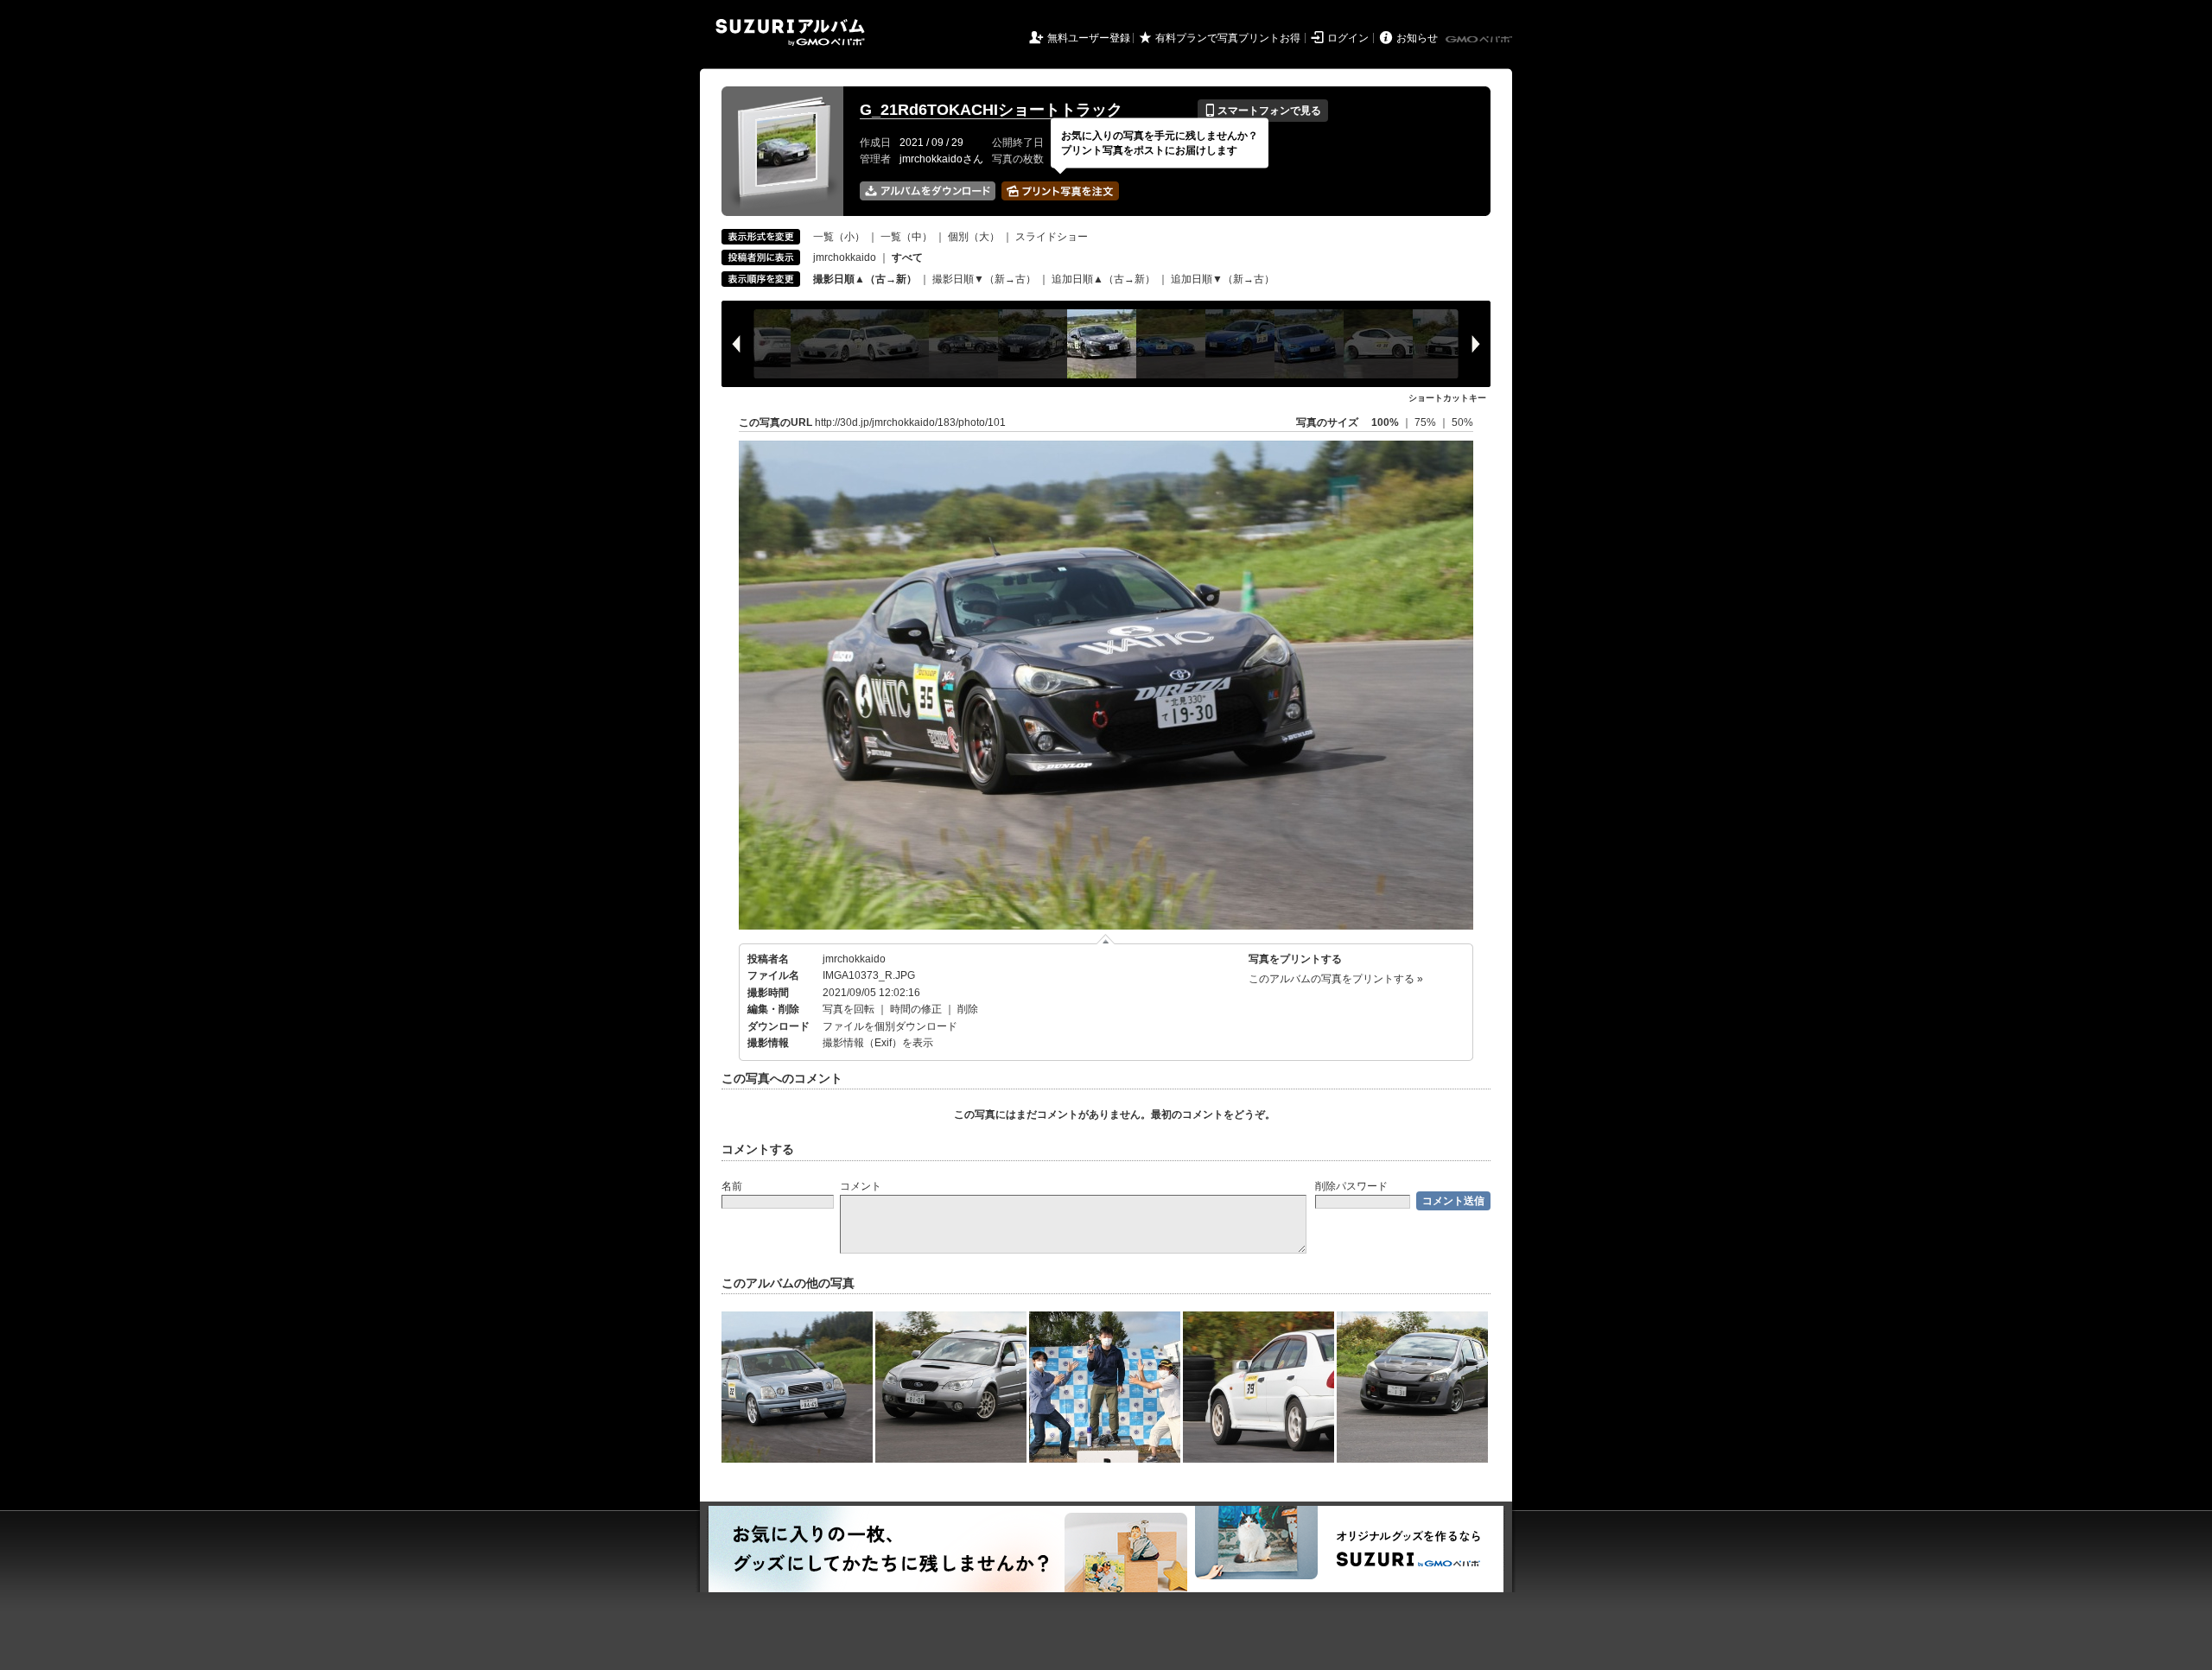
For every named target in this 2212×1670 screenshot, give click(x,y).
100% (1385, 422)
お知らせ (1417, 38)
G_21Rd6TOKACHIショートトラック (991, 110)
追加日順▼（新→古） (1223, 279)
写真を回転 (849, 1009)
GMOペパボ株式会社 (1480, 40)
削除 (968, 1009)
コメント (861, 1186)
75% (1427, 422)
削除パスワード (1351, 1186)
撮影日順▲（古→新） (865, 279)
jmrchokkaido (845, 257)
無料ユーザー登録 (1089, 38)
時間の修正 (916, 1009)
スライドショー (1052, 237)
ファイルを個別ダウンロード (890, 1026)
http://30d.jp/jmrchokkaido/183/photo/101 (910, 422)
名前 (732, 1186)
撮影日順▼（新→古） (984, 279)
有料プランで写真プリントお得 (1228, 38)
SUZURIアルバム (790, 32)
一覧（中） (906, 237)
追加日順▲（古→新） (1103, 279)
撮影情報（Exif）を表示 (878, 1043)
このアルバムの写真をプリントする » (1336, 979)
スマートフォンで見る (1263, 111)
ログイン (1348, 38)
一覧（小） (839, 237)
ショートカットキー (1447, 398)
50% (1462, 422)
